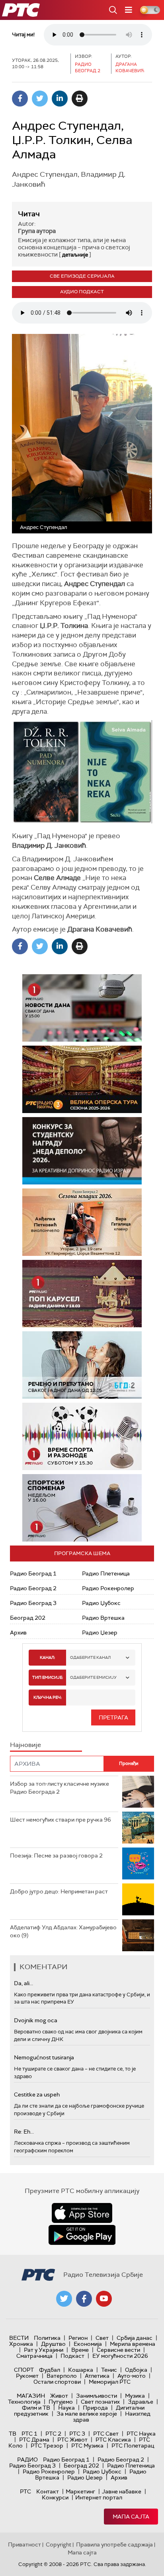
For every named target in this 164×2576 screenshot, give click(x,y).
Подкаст (72, 2356)
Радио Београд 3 (33, 1603)
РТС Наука (141, 2434)
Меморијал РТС (110, 2382)
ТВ (13, 2434)
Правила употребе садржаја (114, 2544)
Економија (88, 2344)
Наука (66, 2408)
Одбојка (136, 2370)
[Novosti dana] (82, 1008)
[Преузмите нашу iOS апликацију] (82, 2213)
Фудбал (50, 2370)
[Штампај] (80, 99)
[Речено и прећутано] (82, 1365)
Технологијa (24, 2402)
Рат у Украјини (44, 2350)
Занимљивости (97, 2396)
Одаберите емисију (93, 1677)
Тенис (109, 2370)
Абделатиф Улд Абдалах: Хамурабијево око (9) (63, 1931)
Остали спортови (57, 2382)
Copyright (59, 2544)
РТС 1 (29, 2434)
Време (80, 2350)
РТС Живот (72, 2440)
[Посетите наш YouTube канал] (104, 2299)
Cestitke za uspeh (37, 2094)
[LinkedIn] (60, 99)
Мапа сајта (131, 2517)
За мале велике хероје (87, 2414)
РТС (25, 2491)
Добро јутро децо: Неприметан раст (59, 1891)
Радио (27, 2460)
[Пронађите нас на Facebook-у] (84, 2299)
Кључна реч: (48, 1697)
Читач (29, 214)
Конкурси (55, 2497)
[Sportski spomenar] (82, 1508)
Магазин (31, 2396)
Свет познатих (100, 2402)
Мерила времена (133, 2344)
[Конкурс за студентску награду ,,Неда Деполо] (82, 1151)
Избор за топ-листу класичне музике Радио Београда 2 (60, 1788)
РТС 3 (77, 2434)
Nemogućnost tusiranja (44, 2057)
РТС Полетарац (133, 2446)
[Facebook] (20, 99)
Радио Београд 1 (33, 1573)
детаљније (75, 255)
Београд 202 (28, 1618)
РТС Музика (87, 2446)
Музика (135, 2396)
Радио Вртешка (103, 1618)
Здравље (141, 2402)
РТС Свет (106, 2434)
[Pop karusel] (64, 1294)
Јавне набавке (122, 2491)
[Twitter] (40, 99)
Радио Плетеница (106, 1573)
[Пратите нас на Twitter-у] (64, 2299)
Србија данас (135, 2338)
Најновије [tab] (25, 1745)
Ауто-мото (132, 2376)
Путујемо (61, 2402)
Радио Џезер (100, 1632)
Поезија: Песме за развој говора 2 (56, 1856)
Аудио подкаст (82, 292)
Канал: (47, 1657)
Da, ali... (23, 1983)
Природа (95, 2408)
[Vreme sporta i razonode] (82, 1436)
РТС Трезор (47, 2446)
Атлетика (97, 2376)
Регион (78, 2338)
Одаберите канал (90, 1657)
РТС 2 (53, 2434)
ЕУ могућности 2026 (120, 2356)
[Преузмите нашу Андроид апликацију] (82, 2235)
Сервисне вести (118, 2350)
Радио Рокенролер (108, 1588)
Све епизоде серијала (82, 276)
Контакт (48, 2491)
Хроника (21, 2344)
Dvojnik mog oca (36, 2020)
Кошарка (81, 2370)
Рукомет (27, 2376)
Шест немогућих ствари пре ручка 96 (61, 1820)
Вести (19, 2338)
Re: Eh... (24, 2132)
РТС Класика (113, 2440)
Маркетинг (80, 2491)
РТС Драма (34, 2440)
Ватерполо (62, 2376)
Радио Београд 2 (33, 1588)
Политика (47, 2338)
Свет (102, 2338)
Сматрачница (34, 2356)
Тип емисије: (48, 1677)
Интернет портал (99, 2497)
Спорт (24, 2370)
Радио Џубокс (101, 1603)
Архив (18, 1632)
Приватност (24, 2544)
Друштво (53, 2344)
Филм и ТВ (36, 2408)
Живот (59, 2396)
